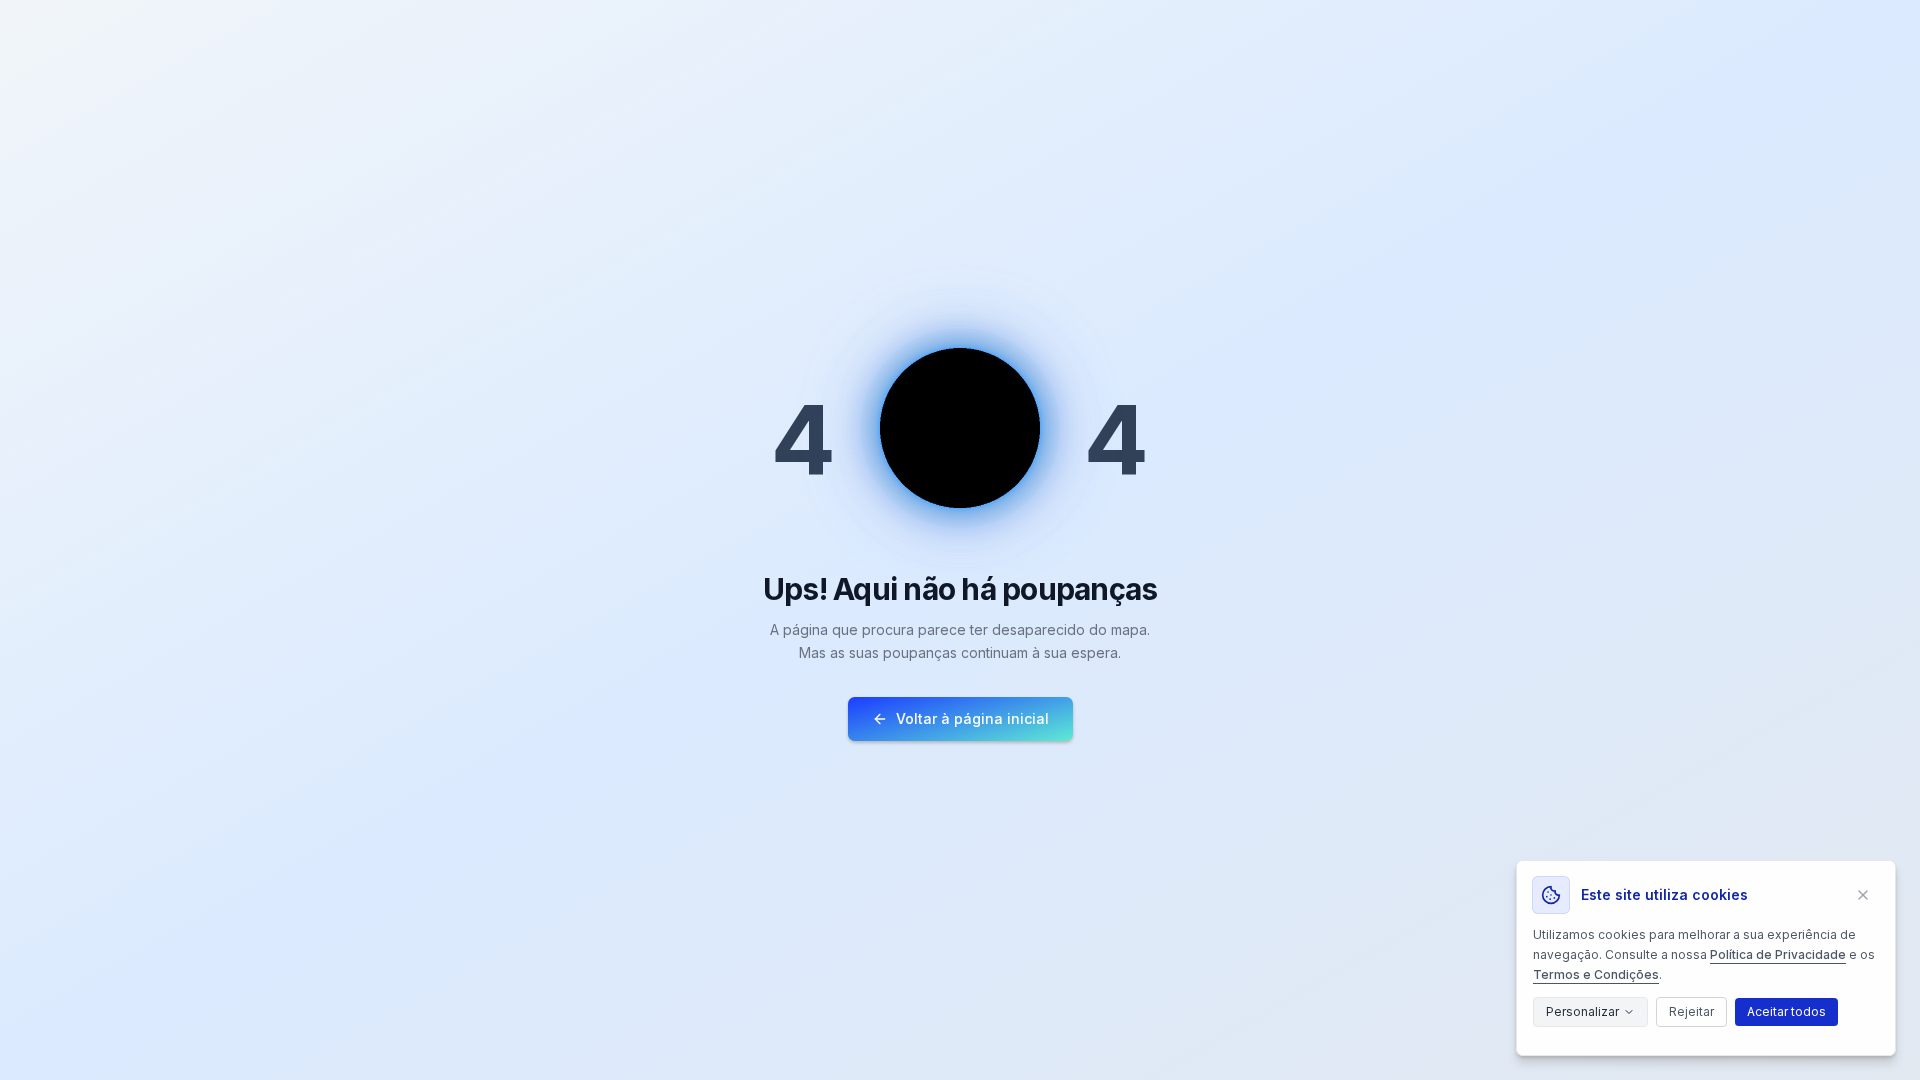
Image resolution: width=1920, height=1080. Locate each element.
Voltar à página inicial (972, 718)
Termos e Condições (1596, 974)
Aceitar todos (1786, 1011)
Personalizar (1582, 1011)
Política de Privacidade (1778, 954)
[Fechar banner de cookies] (1863, 895)
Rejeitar (1691, 1011)
